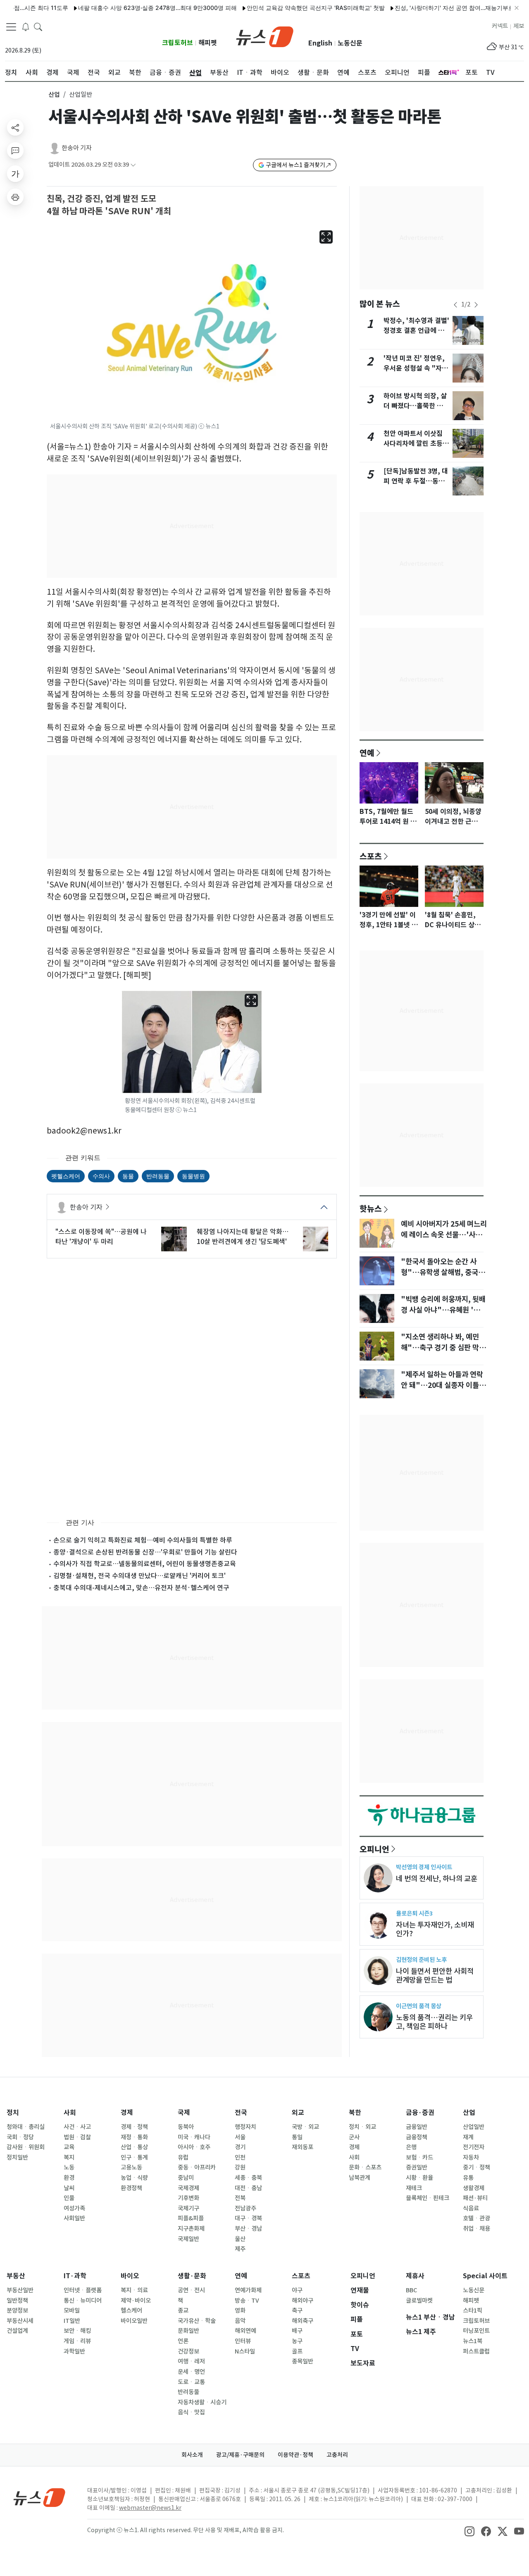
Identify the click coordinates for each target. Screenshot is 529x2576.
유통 (468, 2178)
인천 (240, 2157)
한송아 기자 (77, 148)
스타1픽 (473, 2311)
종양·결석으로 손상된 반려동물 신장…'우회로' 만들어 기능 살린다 (145, 1552)
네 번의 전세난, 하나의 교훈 (437, 1879)
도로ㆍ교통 (191, 2382)
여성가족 (74, 2208)
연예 (367, 753)
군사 (354, 2137)
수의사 (101, 1176)
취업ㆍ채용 (477, 2229)
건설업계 (17, 2331)
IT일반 (72, 2321)
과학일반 (74, 2351)
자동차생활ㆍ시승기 (202, 2402)
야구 (297, 2290)
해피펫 (208, 43)
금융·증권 (420, 2113)
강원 (240, 2167)
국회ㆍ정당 (20, 2137)
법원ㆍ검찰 (77, 2137)
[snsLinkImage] (469, 2531)
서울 (240, 2137)
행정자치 (245, 2127)
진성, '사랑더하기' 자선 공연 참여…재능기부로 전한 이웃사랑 (437, 8)
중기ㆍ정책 (477, 2167)
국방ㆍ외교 (305, 2127)
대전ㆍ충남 (248, 2188)
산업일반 (474, 2127)
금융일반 (417, 2127)
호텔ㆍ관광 (477, 2218)
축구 (297, 2311)
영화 (240, 2311)
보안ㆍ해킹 (77, 2331)
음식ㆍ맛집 (191, 2412)
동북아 (186, 2127)
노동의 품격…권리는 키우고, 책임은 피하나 (434, 2022)
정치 (13, 2113)
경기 (240, 2147)
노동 (69, 2167)
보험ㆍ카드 (419, 2157)
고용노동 (131, 2167)
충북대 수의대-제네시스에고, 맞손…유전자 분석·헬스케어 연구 (141, 1588)
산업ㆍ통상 (134, 2147)
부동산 (16, 2276)
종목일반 (303, 2361)
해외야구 (303, 2301)
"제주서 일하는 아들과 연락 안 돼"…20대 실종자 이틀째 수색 (443, 1385)
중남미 (186, 2178)
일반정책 (17, 2301)
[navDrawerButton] (11, 27)
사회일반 (74, 2218)
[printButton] (15, 197)
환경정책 (131, 2188)
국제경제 (188, 2188)
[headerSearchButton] (38, 26)
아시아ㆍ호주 (194, 2147)
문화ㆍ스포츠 (365, 2167)
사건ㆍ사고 (77, 2127)
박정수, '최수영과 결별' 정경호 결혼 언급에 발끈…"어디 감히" (416, 331)
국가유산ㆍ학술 (197, 2321)
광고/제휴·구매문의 (240, 2455)
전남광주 (245, 2208)
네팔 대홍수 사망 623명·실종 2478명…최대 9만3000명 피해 (122, 8)
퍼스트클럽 (476, 2351)
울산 (240, 2239)
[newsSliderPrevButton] (455, 305)
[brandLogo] (265, 36)
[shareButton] (15, 127)
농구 (297, 2341)
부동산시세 (20, 2321)
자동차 (471, 2157)
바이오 (130, 2276)
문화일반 (188, 2331)
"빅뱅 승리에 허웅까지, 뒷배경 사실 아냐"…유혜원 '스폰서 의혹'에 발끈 (444, 1310)
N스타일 (245, 2351)
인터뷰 (243, 2341)
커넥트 (500, 26)
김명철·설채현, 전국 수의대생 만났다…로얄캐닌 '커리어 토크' (139, 1576)
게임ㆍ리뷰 (77, 2341)
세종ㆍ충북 (248, 2178)
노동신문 (350, 43)
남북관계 (360, 2178)
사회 (70, 2113)
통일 (297, 2137)
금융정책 (417, 2137)
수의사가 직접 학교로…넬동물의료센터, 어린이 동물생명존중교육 (145, 1564)
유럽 (183, 2157)
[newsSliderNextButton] (476, 305)
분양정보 (17, 2311)
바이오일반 (134, 2321)
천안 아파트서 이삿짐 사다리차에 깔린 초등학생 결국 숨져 (416, 444)
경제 (127, 2113)
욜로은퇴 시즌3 (414, 1913)
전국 (241, 2113)
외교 (298, 2113)
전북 (240, 2198)
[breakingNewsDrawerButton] (26, 26)
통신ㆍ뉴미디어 (83, 2301)
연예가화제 (248, 2290)
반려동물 (158, 1176)
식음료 (471, 2208)
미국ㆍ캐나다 (194, 2137)
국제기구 (188, 2208)
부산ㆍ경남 (248, 2229)
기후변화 (188, 2198)
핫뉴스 (371, 1208)
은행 (411, 2147)
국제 (184, 2113)
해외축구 (303, 2321)
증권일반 (417, 2167)
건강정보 (188, 2351)
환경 (69, 2178)
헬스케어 (131, 2311)
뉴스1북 (473, 2341)
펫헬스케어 (66, 1176)
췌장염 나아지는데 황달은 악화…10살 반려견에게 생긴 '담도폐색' (243, 1237)
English (320, 43)
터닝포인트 (476, 2331)
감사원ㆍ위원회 (26, 2147)
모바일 (72, 2311)
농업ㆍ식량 (134, 2178)
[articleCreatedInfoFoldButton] (133, 165)
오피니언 (374, 1849)
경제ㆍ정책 (134, 2127)
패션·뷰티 (475, 2198)
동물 (128, 1176)
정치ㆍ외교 (362, 2127)
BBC (411, 2290)
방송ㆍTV (247, 2301)
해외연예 (245, 2331)
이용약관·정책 (295, 2455)
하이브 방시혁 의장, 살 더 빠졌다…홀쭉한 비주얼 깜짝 (416, 406)
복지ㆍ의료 (134, 2290)
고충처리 (337, 2455)
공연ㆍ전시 (191, 2290)
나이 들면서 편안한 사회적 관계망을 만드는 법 (435, 1976)
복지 (69, 2157)
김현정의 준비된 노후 (421, 1960)
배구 (297, 2331)
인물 (69, 2198)
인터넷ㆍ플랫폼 (83, 2290)
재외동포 (303, 2147)
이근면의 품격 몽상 (419, 2006)
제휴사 (415, 2276)
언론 (183, 2341)
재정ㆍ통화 (134, 2137)
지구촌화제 (191, 2229)
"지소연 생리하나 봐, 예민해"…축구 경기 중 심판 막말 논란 (443, 1348)
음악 (240, 2321)
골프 (297, 2351)
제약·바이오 (136, 2301)
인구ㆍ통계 (134, 2157)
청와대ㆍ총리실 (26, 2127)
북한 (355, 2113)
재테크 (414, 2188)
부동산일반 (20, 2290)
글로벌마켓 (419, 2301)
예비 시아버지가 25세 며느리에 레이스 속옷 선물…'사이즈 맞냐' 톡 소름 (444, 1235)
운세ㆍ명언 (191, 2372)
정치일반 (17, 2157)
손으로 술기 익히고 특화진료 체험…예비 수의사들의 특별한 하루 (143, 1540)
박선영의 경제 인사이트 (424, 1867)
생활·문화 (192, 2276)
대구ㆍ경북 (248, 2218)
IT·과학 (75, 2276)
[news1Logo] (39, 2497)
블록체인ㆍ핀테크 (428, 2198)
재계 (468, 2137)
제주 (240, 2249)
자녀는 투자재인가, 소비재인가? (435, 1929)
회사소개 (192, 2455)
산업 (54, 94)
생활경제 (474, 2188)
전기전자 (474, 2147)
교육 (69, 2147)
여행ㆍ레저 (191, 2361)
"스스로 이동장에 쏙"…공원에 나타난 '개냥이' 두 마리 (101, 1237)
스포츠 (371, 856)
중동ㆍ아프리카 (197, 2167)
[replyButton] (15, 151)
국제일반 (188, 2239)
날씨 (69, 2188)
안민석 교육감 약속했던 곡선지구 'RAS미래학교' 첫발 (280, 8)
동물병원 (193, 1176)
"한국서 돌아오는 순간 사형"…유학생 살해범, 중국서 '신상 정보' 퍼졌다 (443, 1272)
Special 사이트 (485, 2276)
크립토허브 (178, 43)
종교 (183, 2311)
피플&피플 (191, 2218)
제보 (519, 26)
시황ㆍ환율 (419, 2178)
